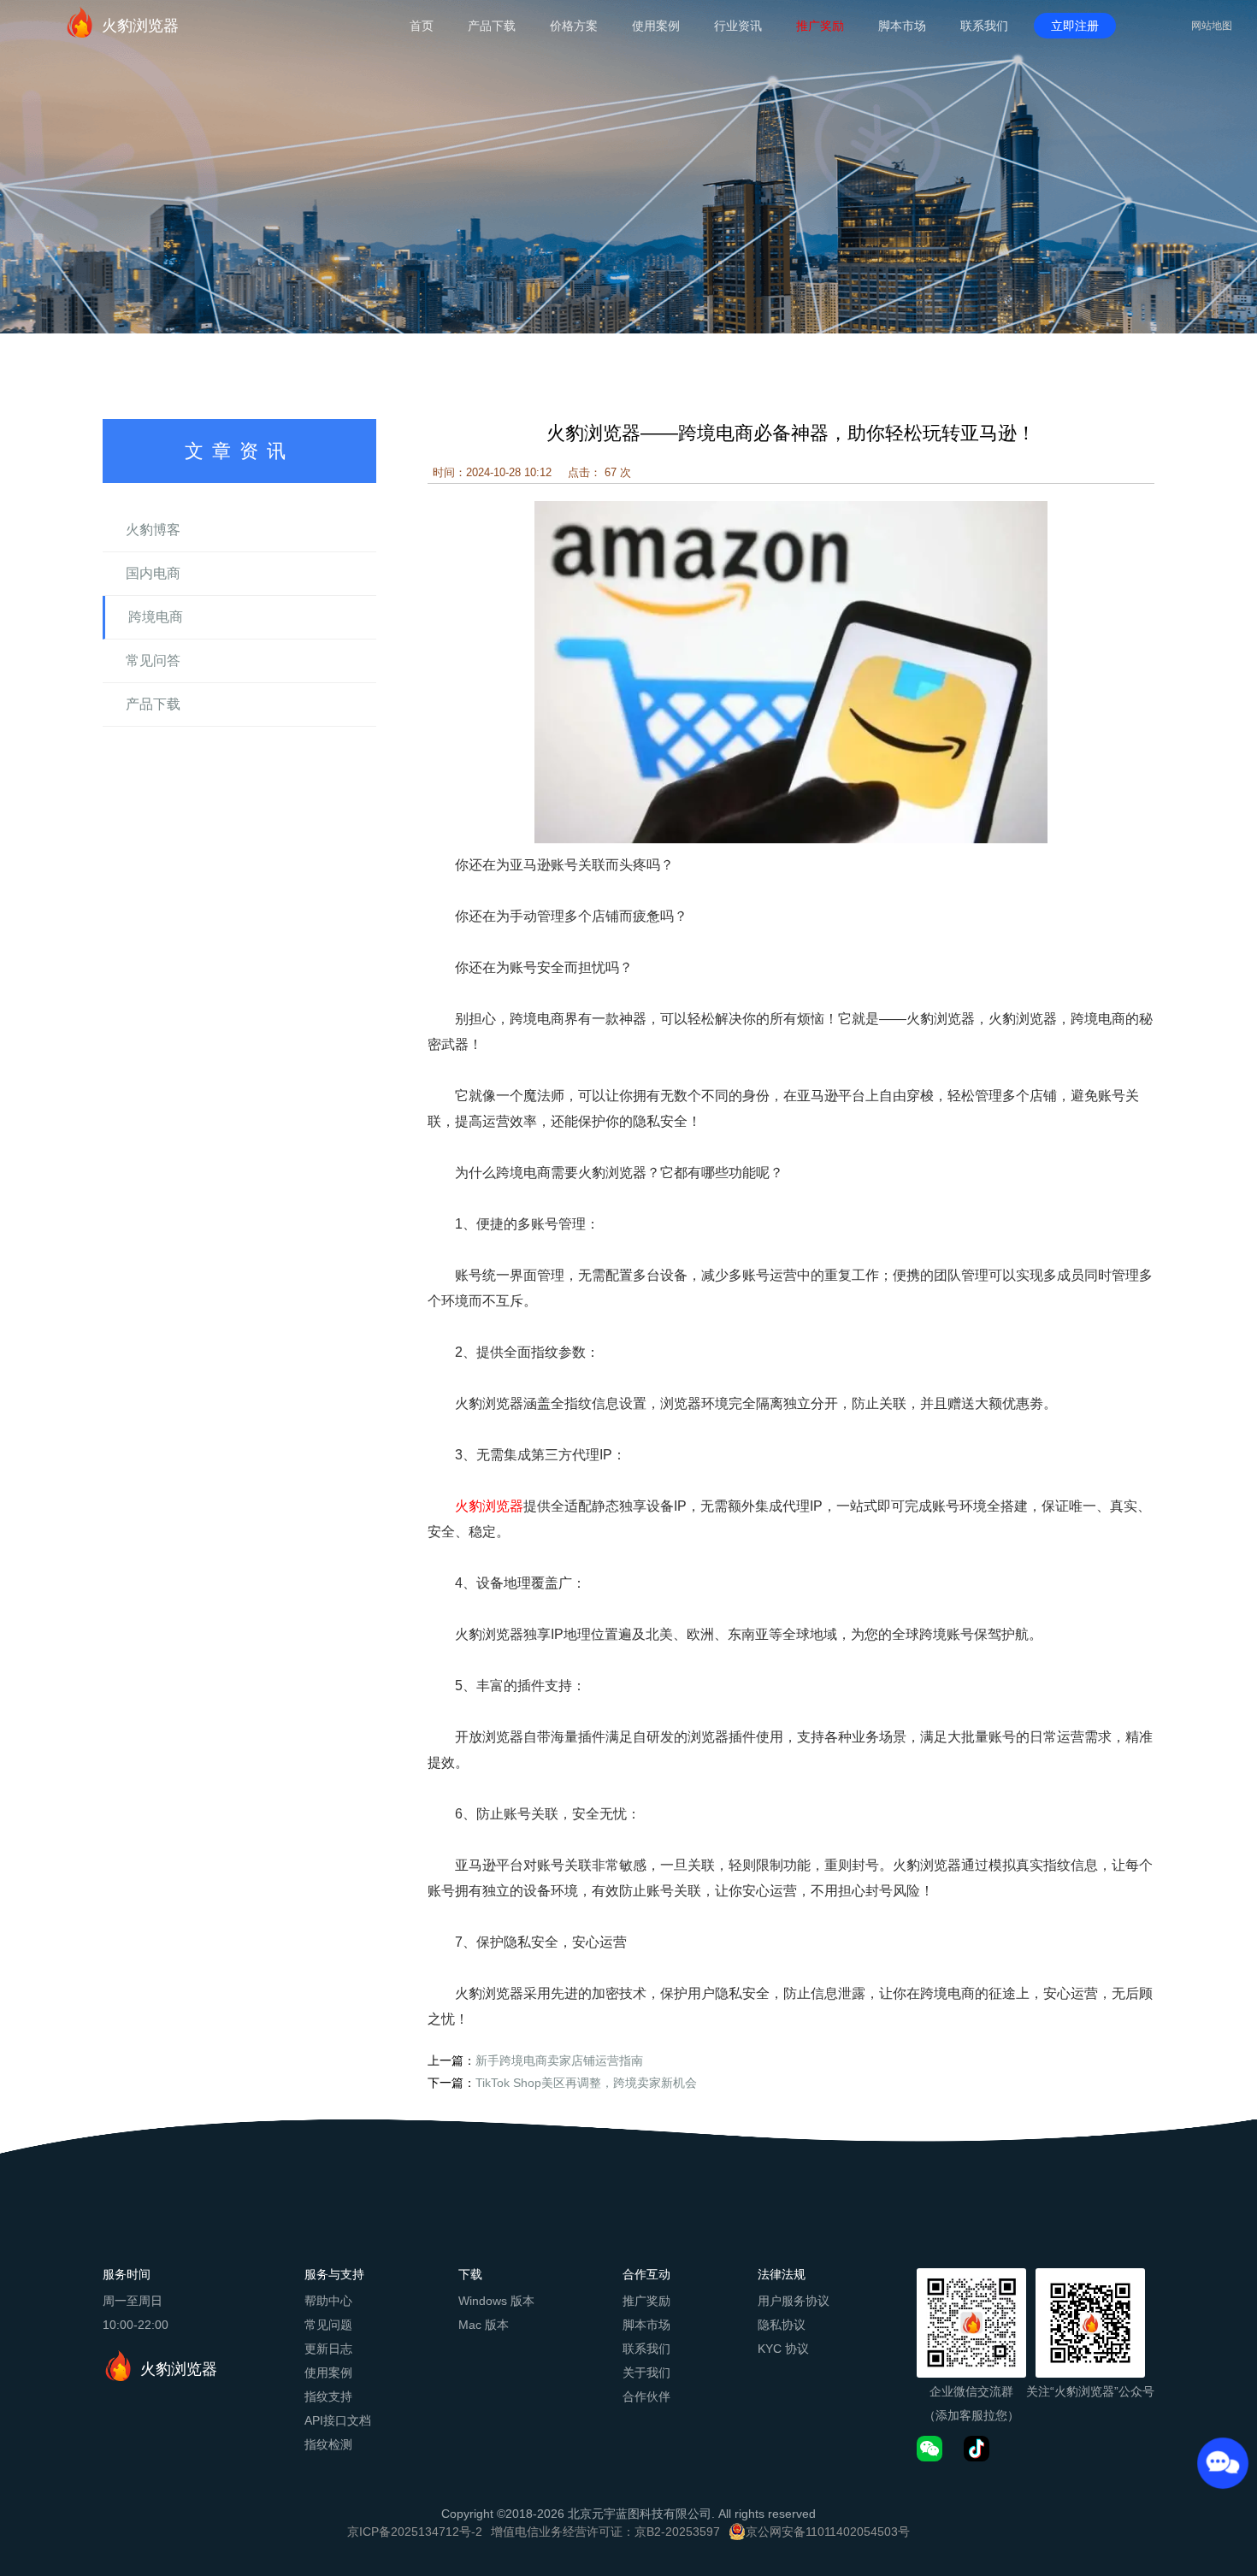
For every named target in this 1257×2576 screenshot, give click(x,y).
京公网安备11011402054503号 (828, 2532)
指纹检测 (328, 2444)
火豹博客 (153, 530)
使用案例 (656, 26)
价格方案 (574, 26)
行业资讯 (738, 26)
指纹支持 (328, 2396)
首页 (422, 26)
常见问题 (328, 2325)
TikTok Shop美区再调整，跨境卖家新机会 (586, 2083)
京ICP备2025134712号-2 (415, 2532)
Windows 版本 (496, 2301)
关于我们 (646, 2373)
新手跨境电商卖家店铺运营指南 (559, 2060)
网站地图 (1212, 26)
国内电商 (153, 573)
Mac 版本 (484, 2325)
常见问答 (153, 660)
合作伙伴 (646, 2396)
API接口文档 (338, 2420)
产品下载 (492, 26)
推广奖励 (820, 26)
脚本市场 (902, 26)
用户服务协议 (794, 2301)
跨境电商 (156, 617)
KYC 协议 (783, 2349)
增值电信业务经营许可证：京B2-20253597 (605, 2532)
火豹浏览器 (140, 26)
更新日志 (328, 2349)
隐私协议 (782, 2325)
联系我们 (984, 26)
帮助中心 (328, 2301)
